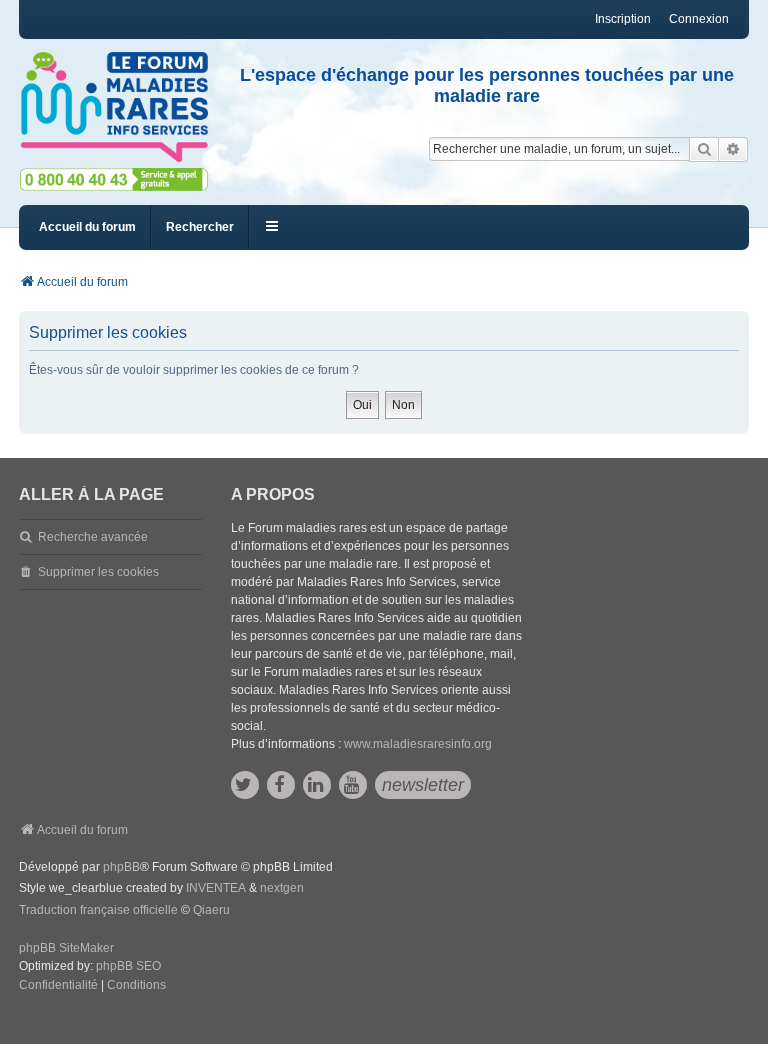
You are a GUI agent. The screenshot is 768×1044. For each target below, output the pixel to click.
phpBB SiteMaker (66, 948)
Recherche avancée (93, 537)
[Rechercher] (704, 149)
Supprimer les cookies (98, 572)
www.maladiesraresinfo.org (418, 744)
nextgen (282, 888)
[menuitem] (58, 986)
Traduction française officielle (98, 910)
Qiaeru (211, 910)
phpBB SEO (128, 966)
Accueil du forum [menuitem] (87, 227)
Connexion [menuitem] (699, 19)
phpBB (121, 867)
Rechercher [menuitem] (200, 227)
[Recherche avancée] (733, 149)
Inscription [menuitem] (623, 19)
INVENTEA (216, 888)
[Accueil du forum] (114, 107)
